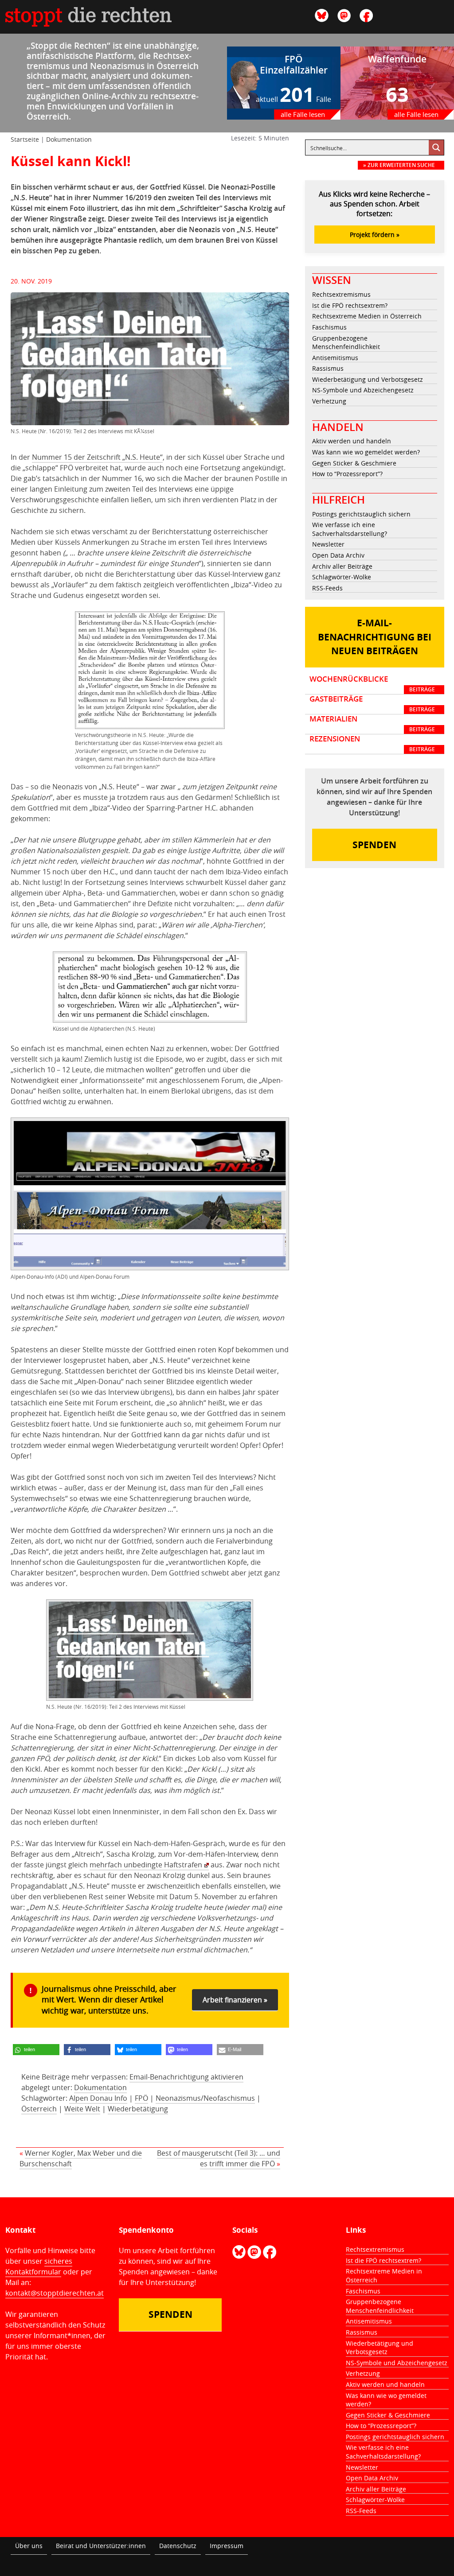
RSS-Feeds (327, 588)
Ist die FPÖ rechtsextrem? (350, 305)
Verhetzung (329, 401)
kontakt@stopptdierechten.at (55, 2293)
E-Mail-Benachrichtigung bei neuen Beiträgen (375, 637)
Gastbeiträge (372, 704)
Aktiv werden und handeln (352, 441)
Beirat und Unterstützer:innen (101, 2546)
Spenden (374, 845)
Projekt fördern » (375, 235)
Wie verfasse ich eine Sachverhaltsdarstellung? (350, 529)
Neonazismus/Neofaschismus (205, 2098)
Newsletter (328, 544)
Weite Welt (82, 2109)
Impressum (227, 2546)
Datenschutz (178, 2546)
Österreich (39, 2109)
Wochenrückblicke (372, 684)
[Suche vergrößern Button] (436, 147)
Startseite (25, 139)
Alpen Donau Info (98, 2098)
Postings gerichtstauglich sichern (361, 514)
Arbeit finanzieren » (235, 2000)
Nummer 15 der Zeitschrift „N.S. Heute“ (97, 457)
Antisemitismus (335, 358)
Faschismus (329, 327)
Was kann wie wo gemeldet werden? (366, 452)
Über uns (29, 2546)
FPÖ (141, 2098)
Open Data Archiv (338, 555)
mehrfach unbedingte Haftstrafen (146, 1865)
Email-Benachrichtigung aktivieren (186, 2077)
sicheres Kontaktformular (39, 2266)
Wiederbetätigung (138, 2109)
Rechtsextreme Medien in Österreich (367, 316)
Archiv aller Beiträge (342, 566)
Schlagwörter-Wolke (342, 577)
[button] (36, 2050)
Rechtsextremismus (341, 294)
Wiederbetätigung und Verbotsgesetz (368, 379)
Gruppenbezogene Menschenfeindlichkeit (346, 343)
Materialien (372, 724)
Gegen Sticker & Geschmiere (354, 463)
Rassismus (328, 368)
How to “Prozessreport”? (347, 474)
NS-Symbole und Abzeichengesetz (363, 390)
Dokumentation (69, 139)
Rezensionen (372, 744)
